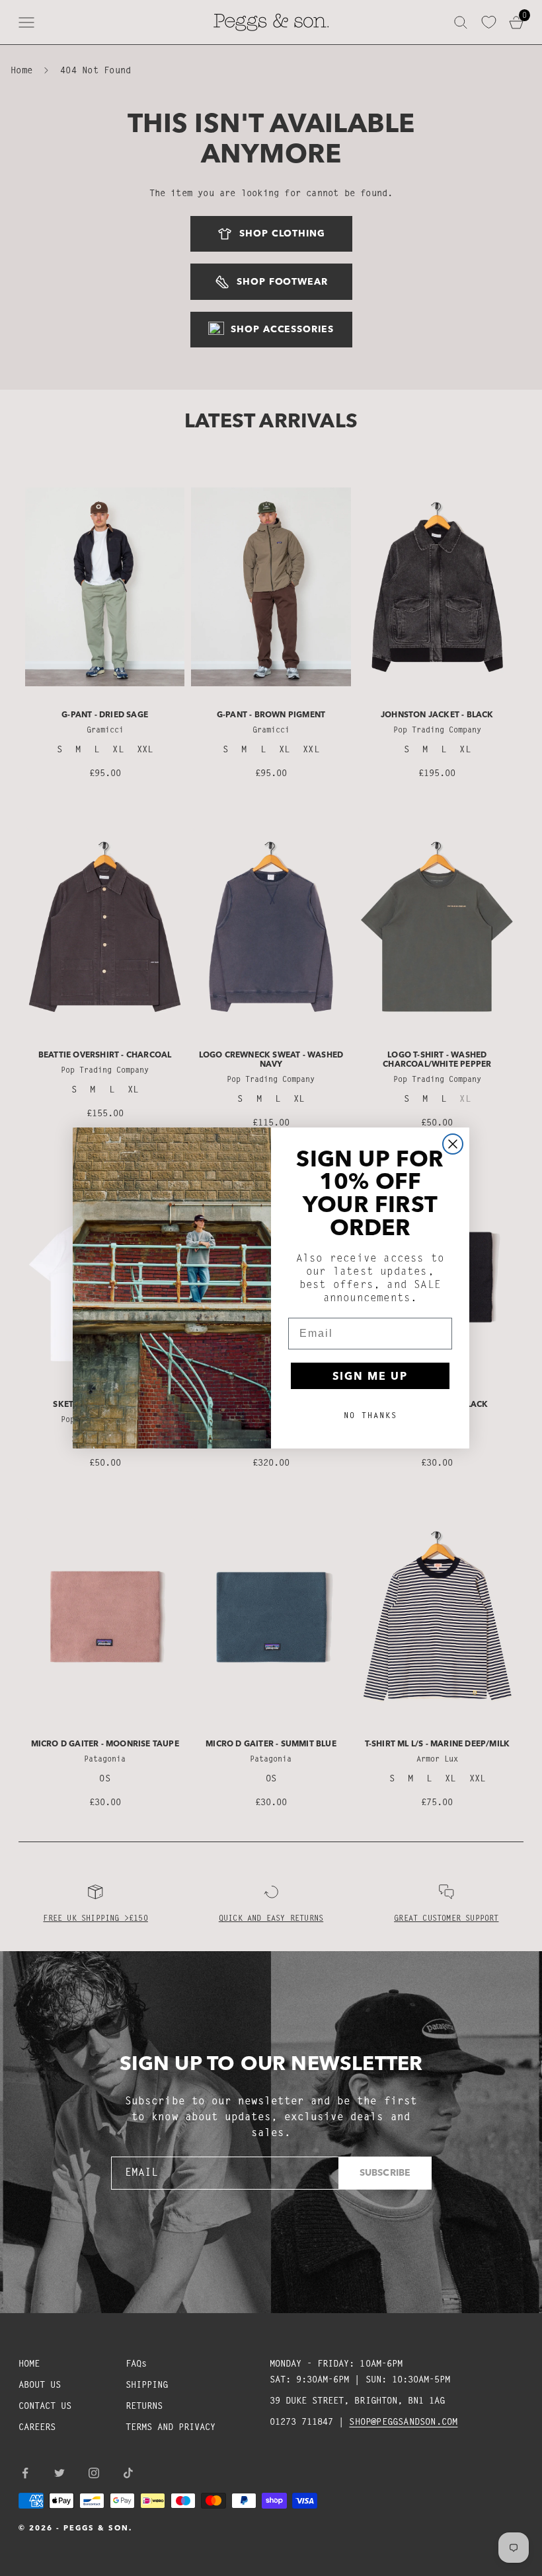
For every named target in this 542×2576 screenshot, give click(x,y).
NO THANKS (370, 1415)
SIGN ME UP (370, 1376)
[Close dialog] (453, 1144)
